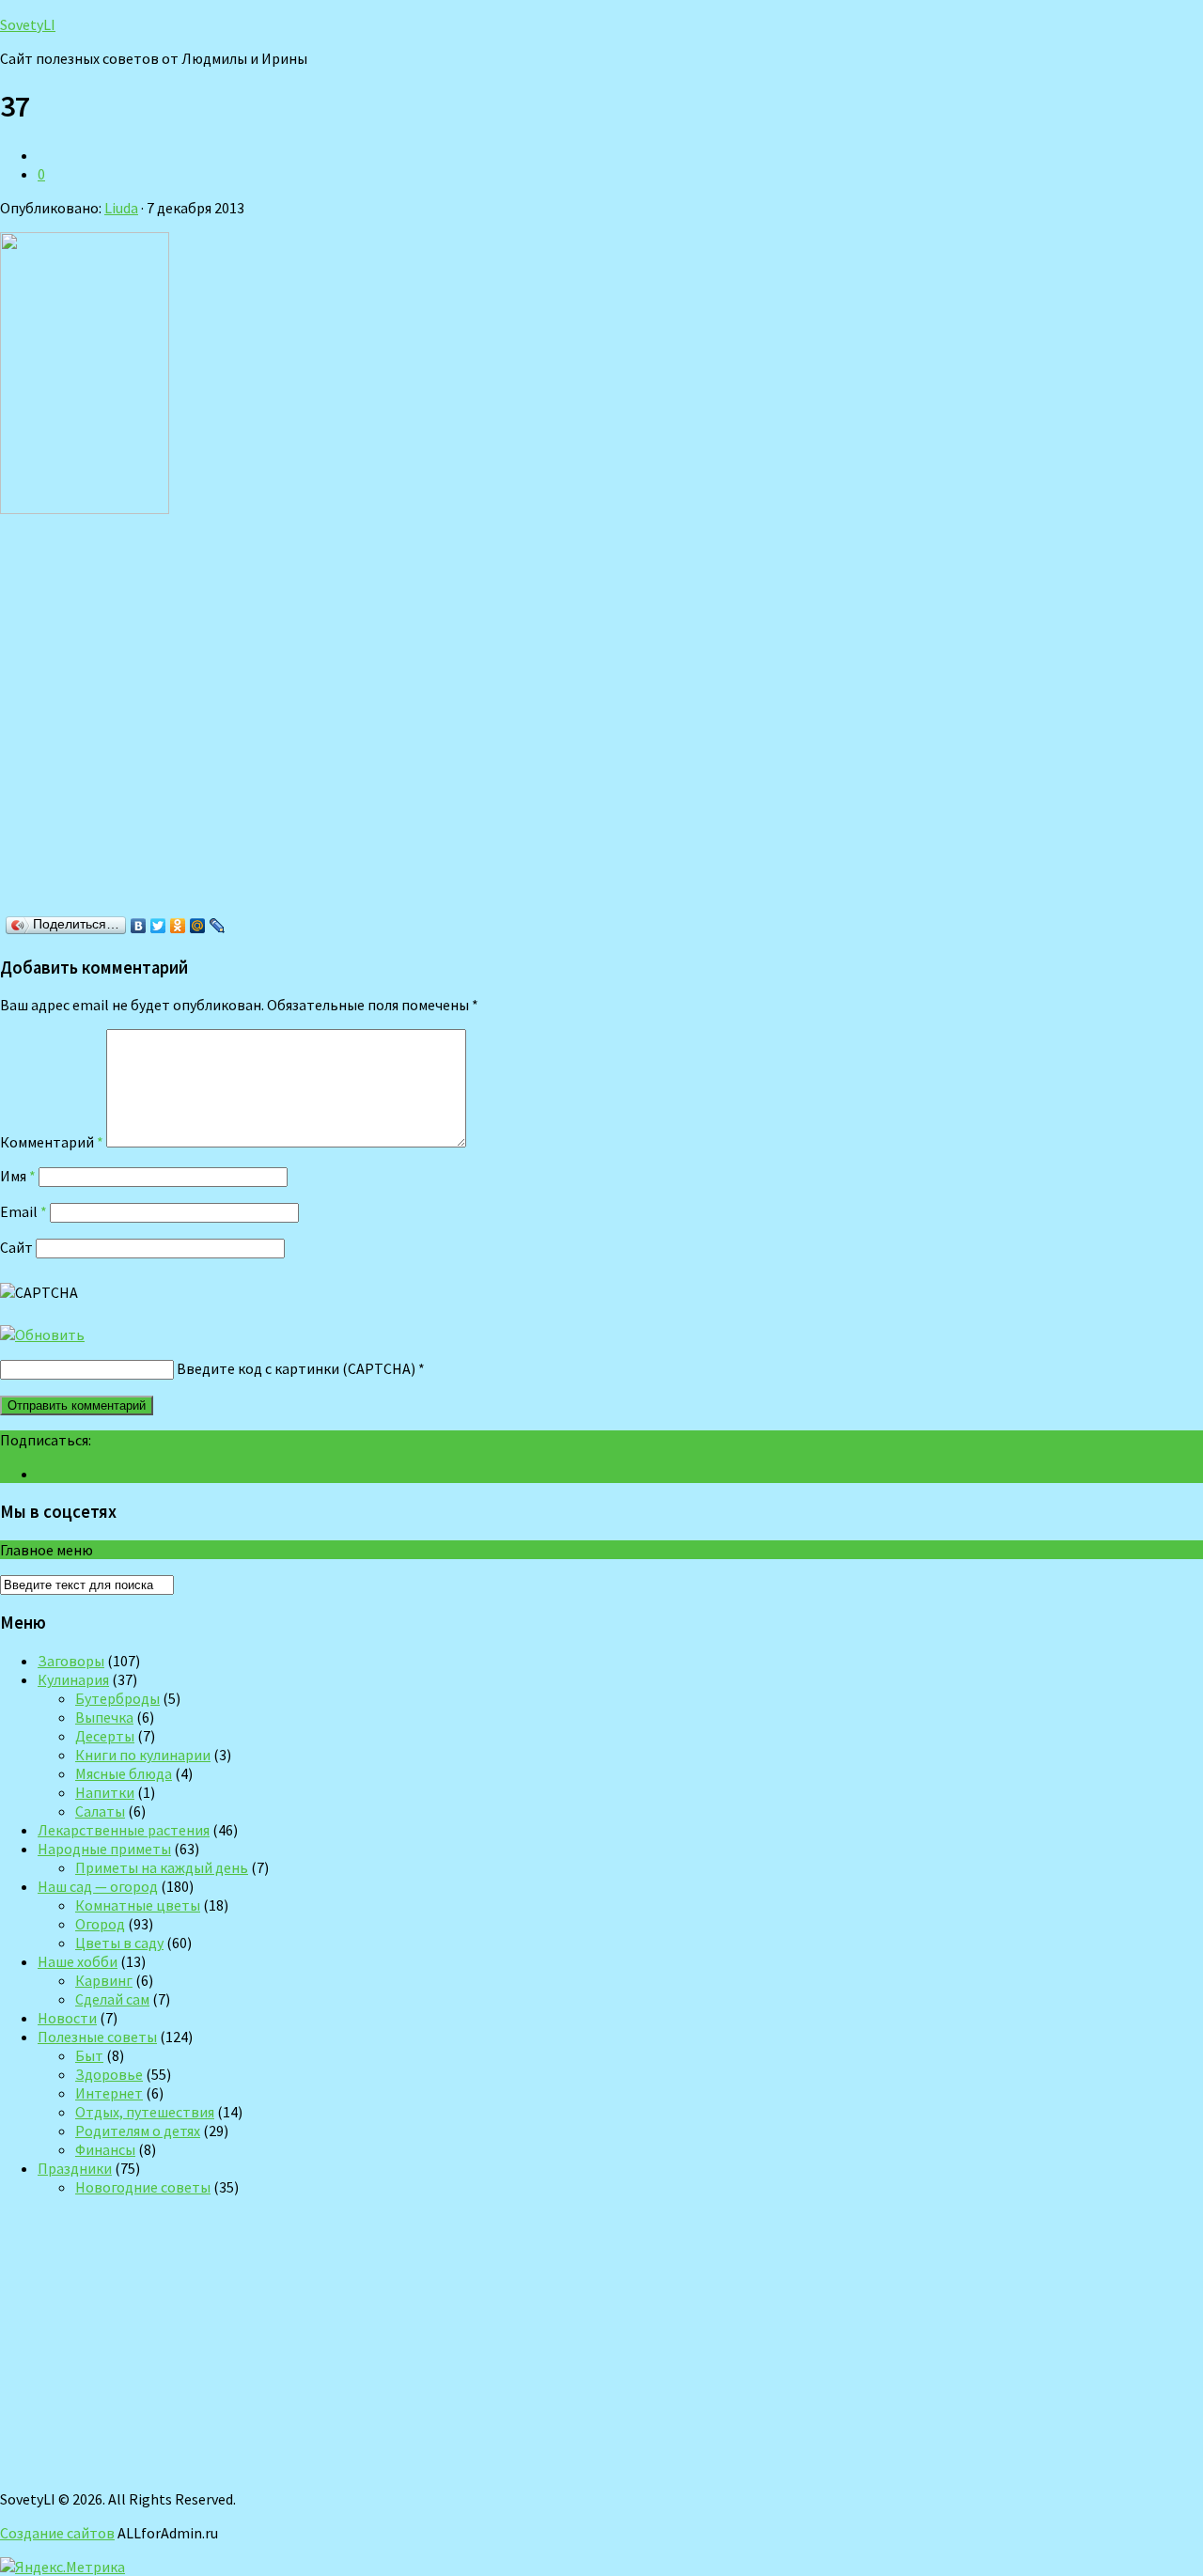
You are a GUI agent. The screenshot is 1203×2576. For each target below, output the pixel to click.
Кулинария (73, 1679)
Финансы (105, 2149)
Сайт (16, 1247)
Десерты (105, 1736)
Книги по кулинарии (143, 1755)
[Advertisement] (273, 721)
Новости (67, 2018)
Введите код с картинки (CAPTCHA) (296, 1368)
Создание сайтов (57, 2533)
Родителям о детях (138, 2131)
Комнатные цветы (138, 1905)
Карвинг (104, 1980)
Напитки (105, 1792)
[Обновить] (42, 1335)
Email (23, 1211)
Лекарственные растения (124, 1830)
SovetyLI (28, 24)
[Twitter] (158, 926)
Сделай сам (112, 1999)
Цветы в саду (119, 1943)
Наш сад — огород (98, 1886)
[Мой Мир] (198, 926)
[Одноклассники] (178, 926)
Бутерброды (117, 1698)
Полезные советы (97, 2037)
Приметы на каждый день (162, 1867)
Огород (100, 1924)
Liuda (121, 208)
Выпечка (104, 1717)
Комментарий (52, 1142)
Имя (18, 1176)
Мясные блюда (124, 1773)
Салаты (100, 1811)
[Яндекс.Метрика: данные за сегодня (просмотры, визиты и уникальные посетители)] (62, 2567)
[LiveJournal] (218, 926)
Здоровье (109, 2074)
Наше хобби (78, 1961)
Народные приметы (104, 1849)
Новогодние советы (143, 2187)
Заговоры (71, 1661)
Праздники (75, 2168)
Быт (89, 2055)
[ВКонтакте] (139, 926)
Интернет (109, 2093)
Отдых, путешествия (145, 2112)
